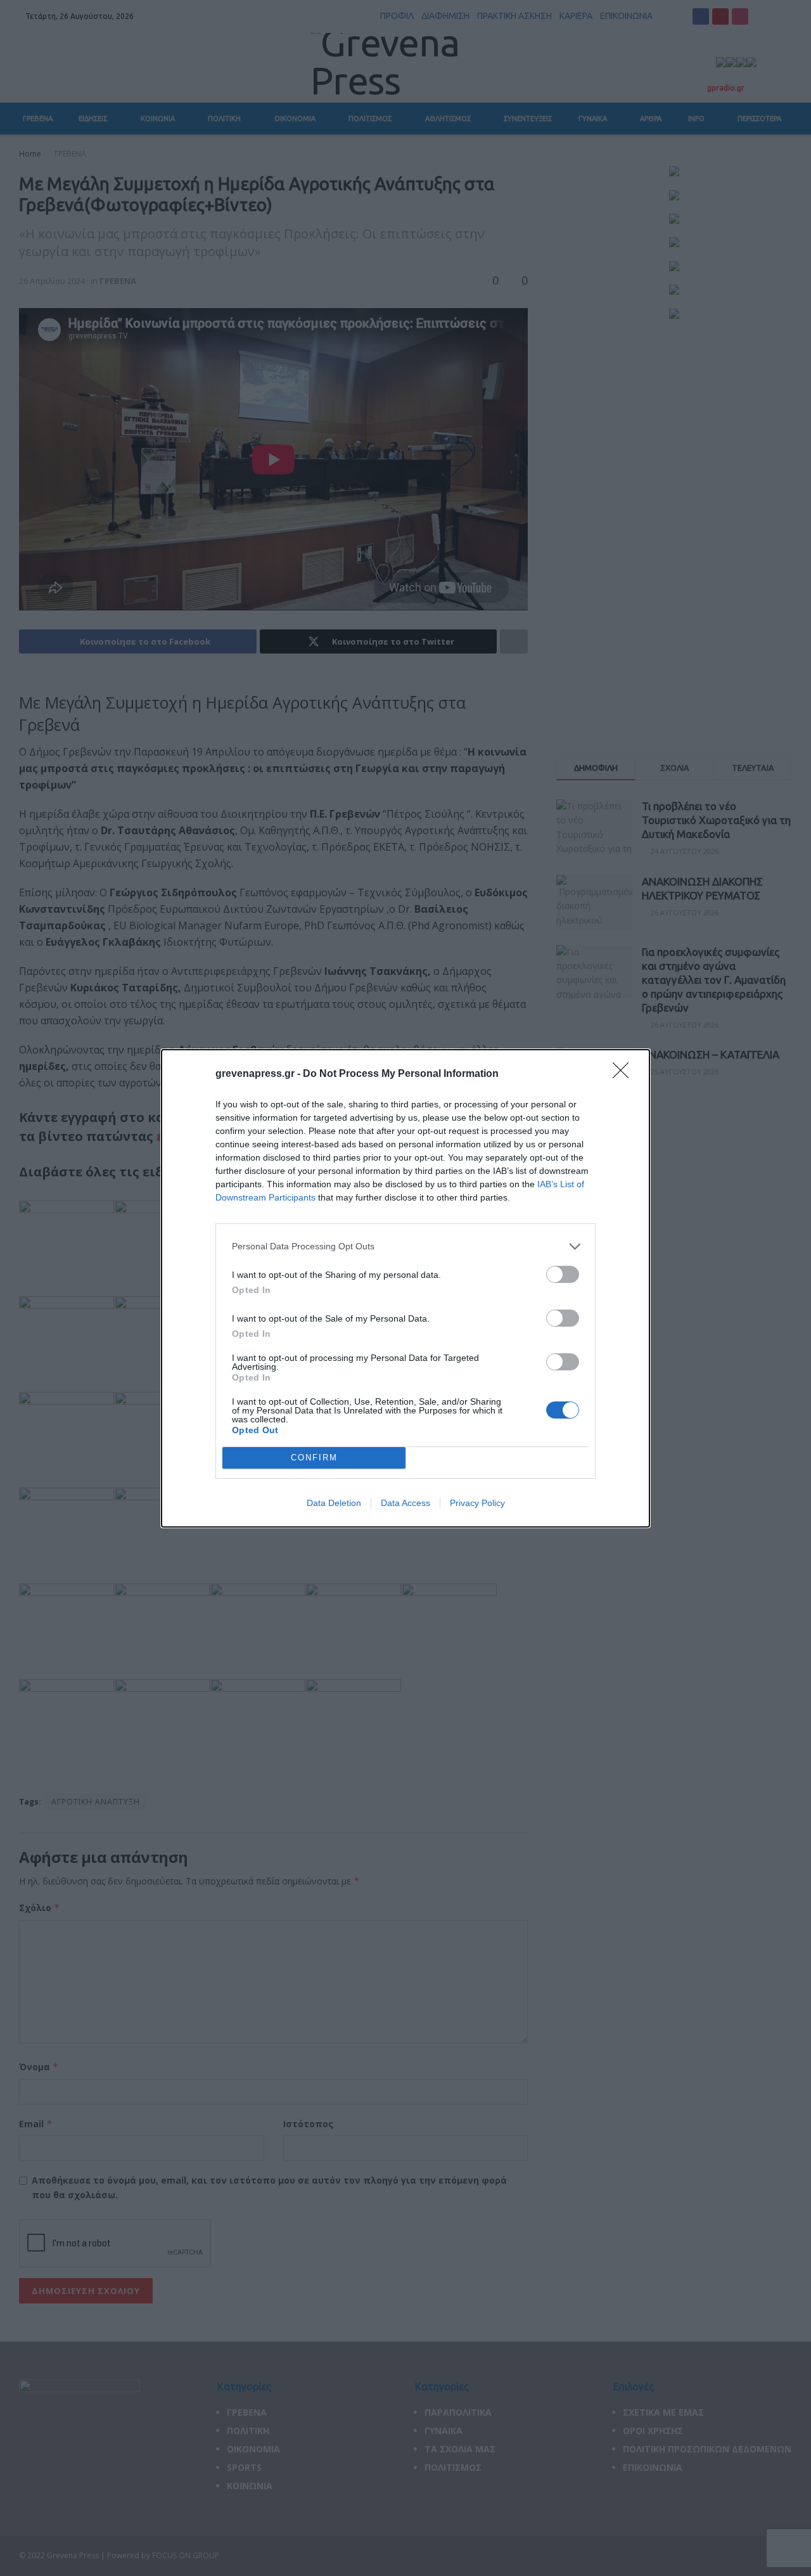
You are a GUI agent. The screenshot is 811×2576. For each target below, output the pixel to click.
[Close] (625, 1074)
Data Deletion (334, 1503)
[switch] (563, 1274)
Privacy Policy (477, 1503)
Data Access (405, 1503)
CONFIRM (314, 1458)
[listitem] (405, 1246)
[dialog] (405, 1288)
